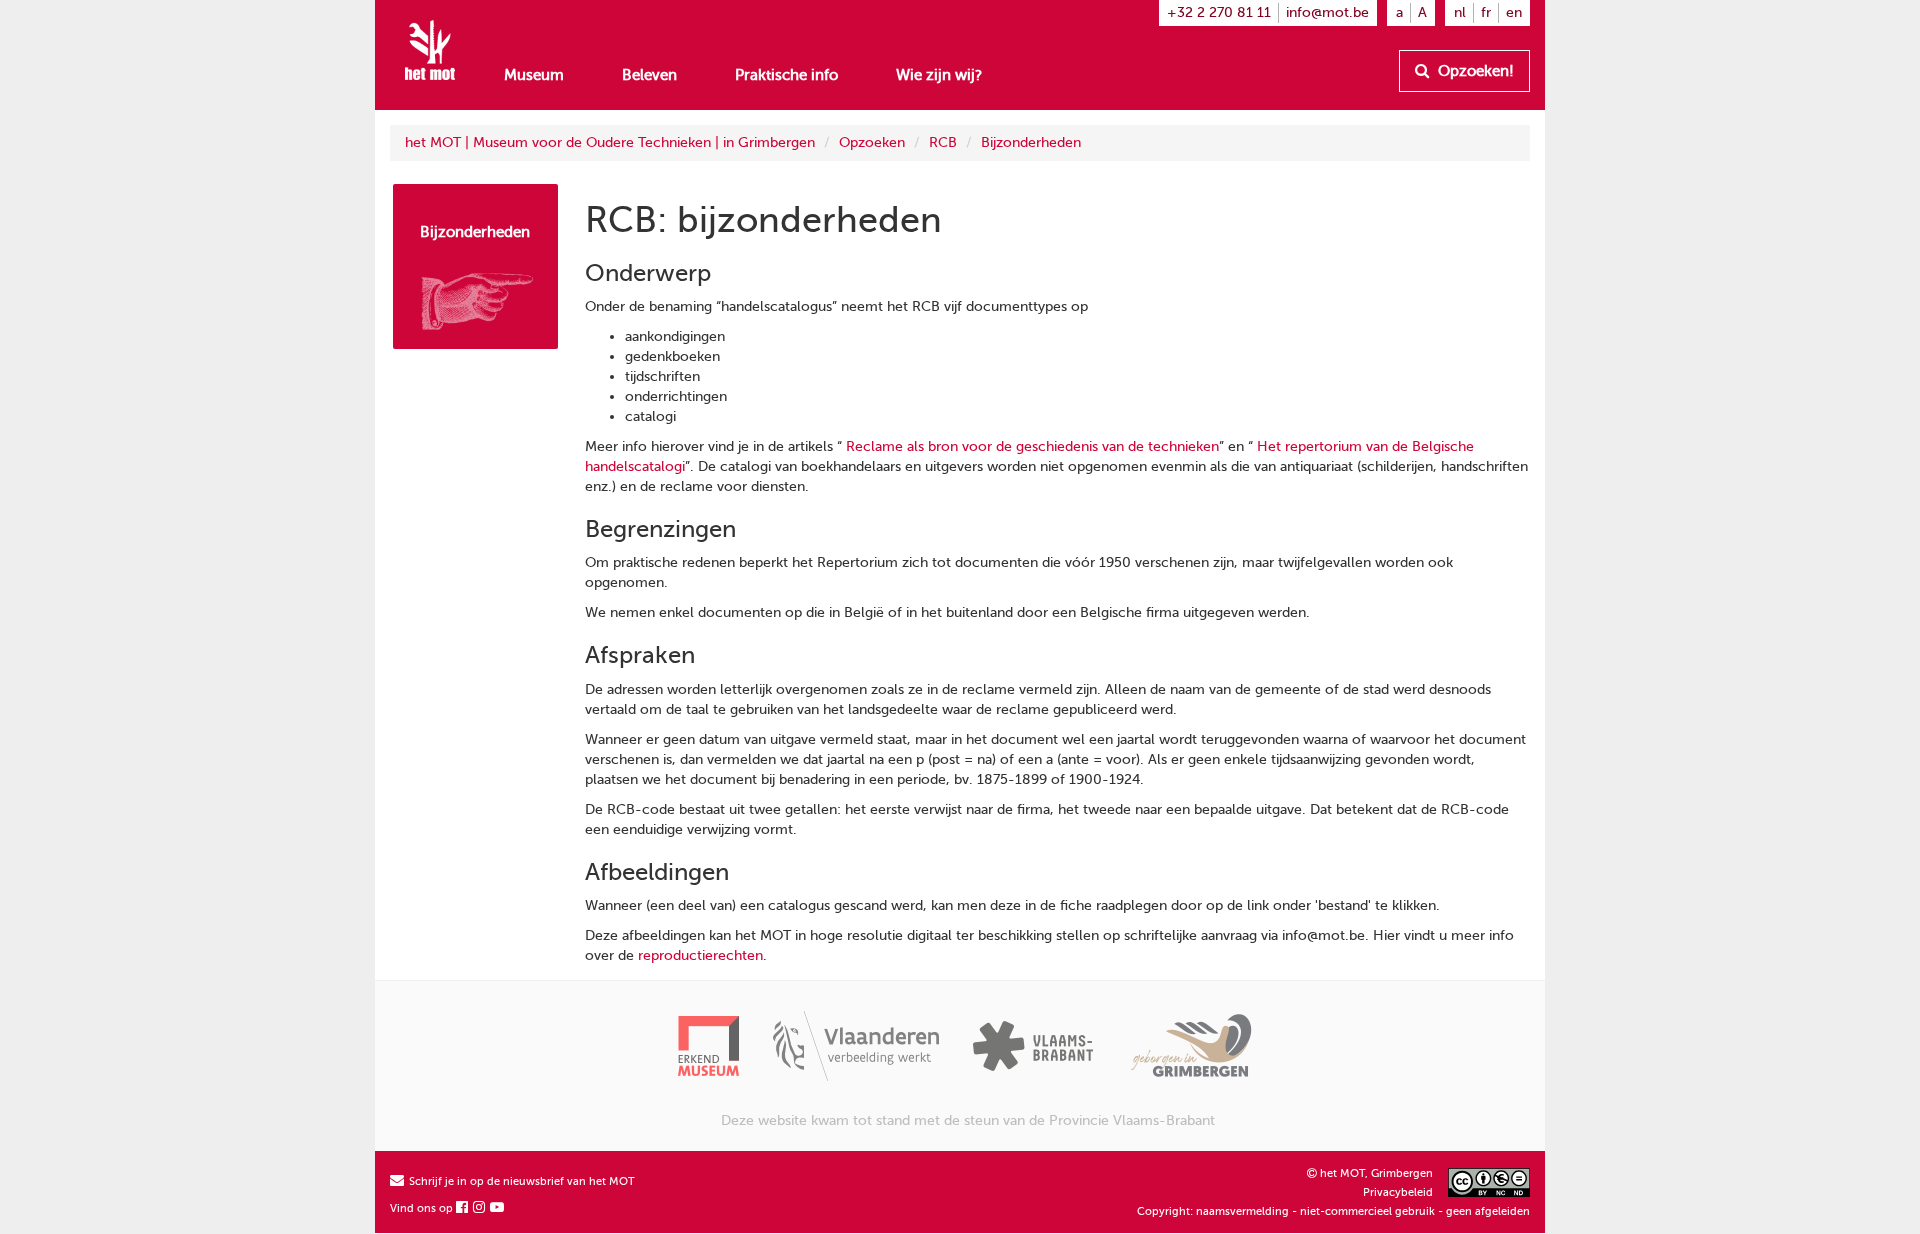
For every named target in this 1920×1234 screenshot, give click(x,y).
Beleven (649, 75)
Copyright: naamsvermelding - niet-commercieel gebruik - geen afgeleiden (1333, 1211)
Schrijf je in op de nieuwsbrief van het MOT (520, 1181)
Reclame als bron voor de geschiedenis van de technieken (1032, 446)
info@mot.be (1327, 12)
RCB (943, 142)
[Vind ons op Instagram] (480, 1208)
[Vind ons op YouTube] (498, 1208)
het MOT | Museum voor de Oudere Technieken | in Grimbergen (610, 142)
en (1514, 12)
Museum (534, 75)
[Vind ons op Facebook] (463, 1208)
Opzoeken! (1474, 71)
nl (1460, 12)
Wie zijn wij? (939, 75)
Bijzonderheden (1031, 142)
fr (1486, 12)
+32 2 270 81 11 (1219, 12)
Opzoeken (872, 142)
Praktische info (786, 75)
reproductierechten (700, 955)
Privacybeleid (1398, 1192)
